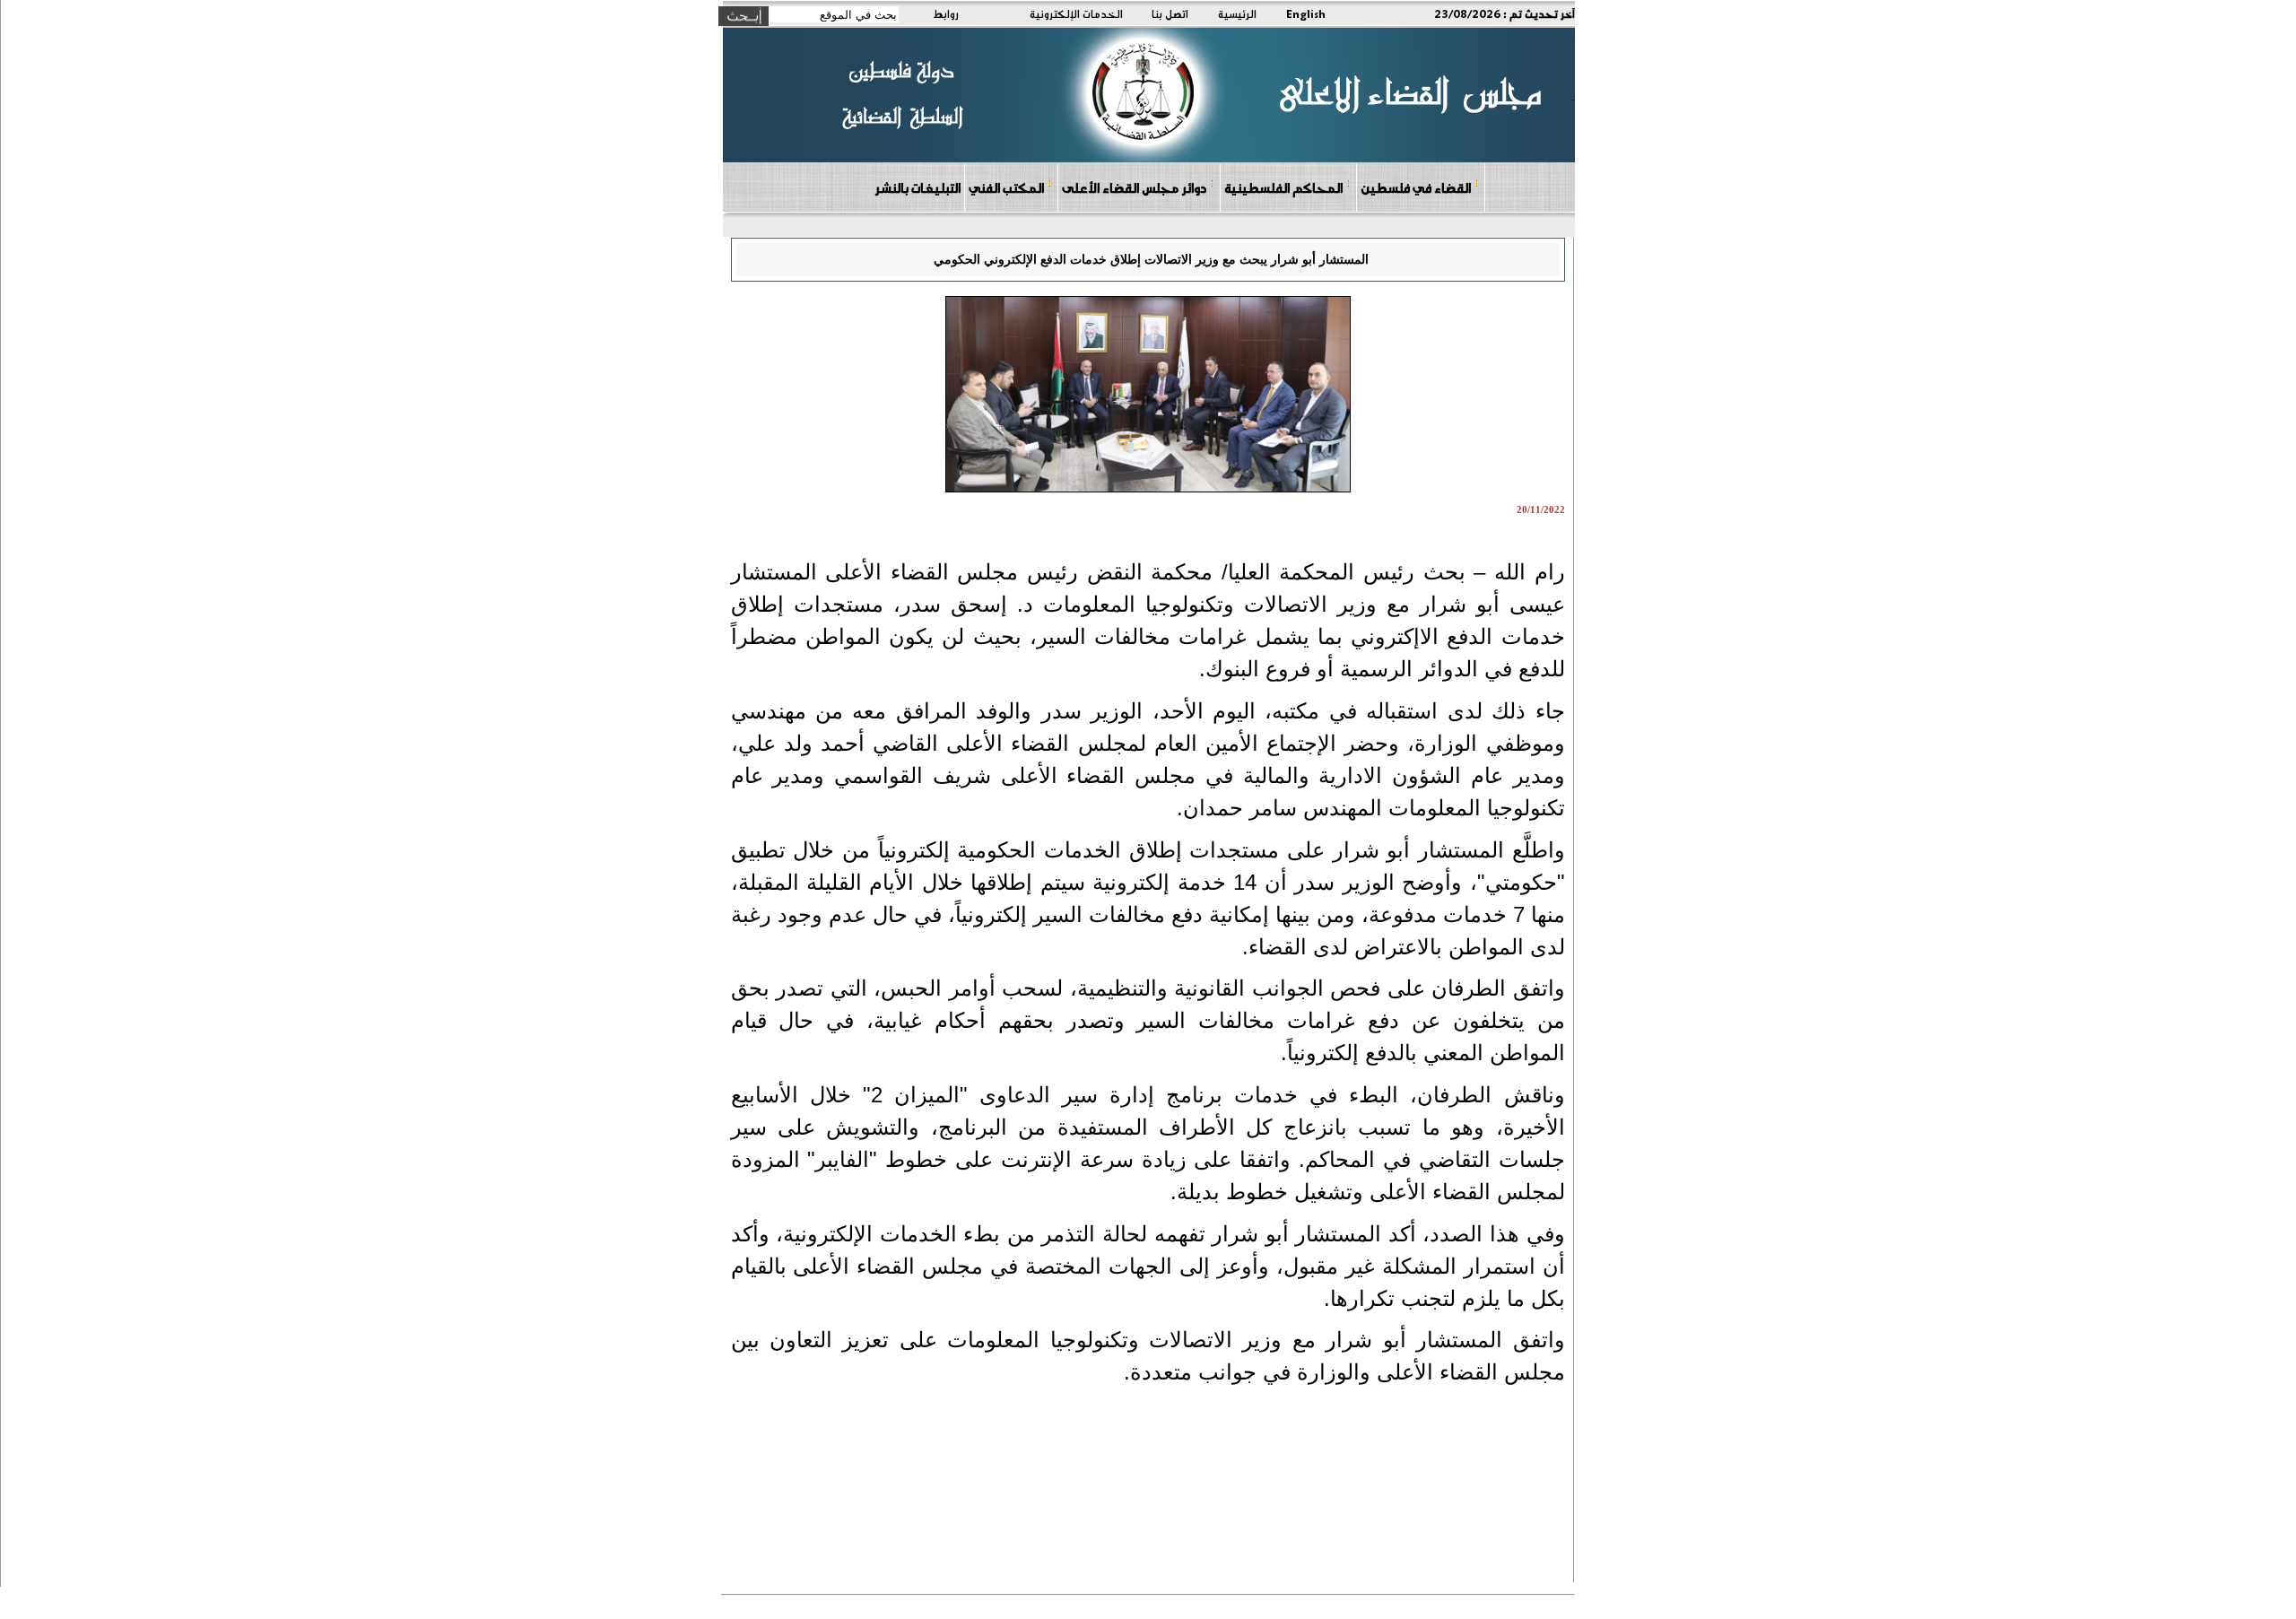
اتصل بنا (1170, 13)
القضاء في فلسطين (1416, 187)
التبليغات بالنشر (918, 187)
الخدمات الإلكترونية (1076, 13)
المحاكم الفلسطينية (1283, 187)
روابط (946, 13)
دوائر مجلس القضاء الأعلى (1134, 187)
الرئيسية (1237, 13)
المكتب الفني (1006, 187)
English (1306, 13)
